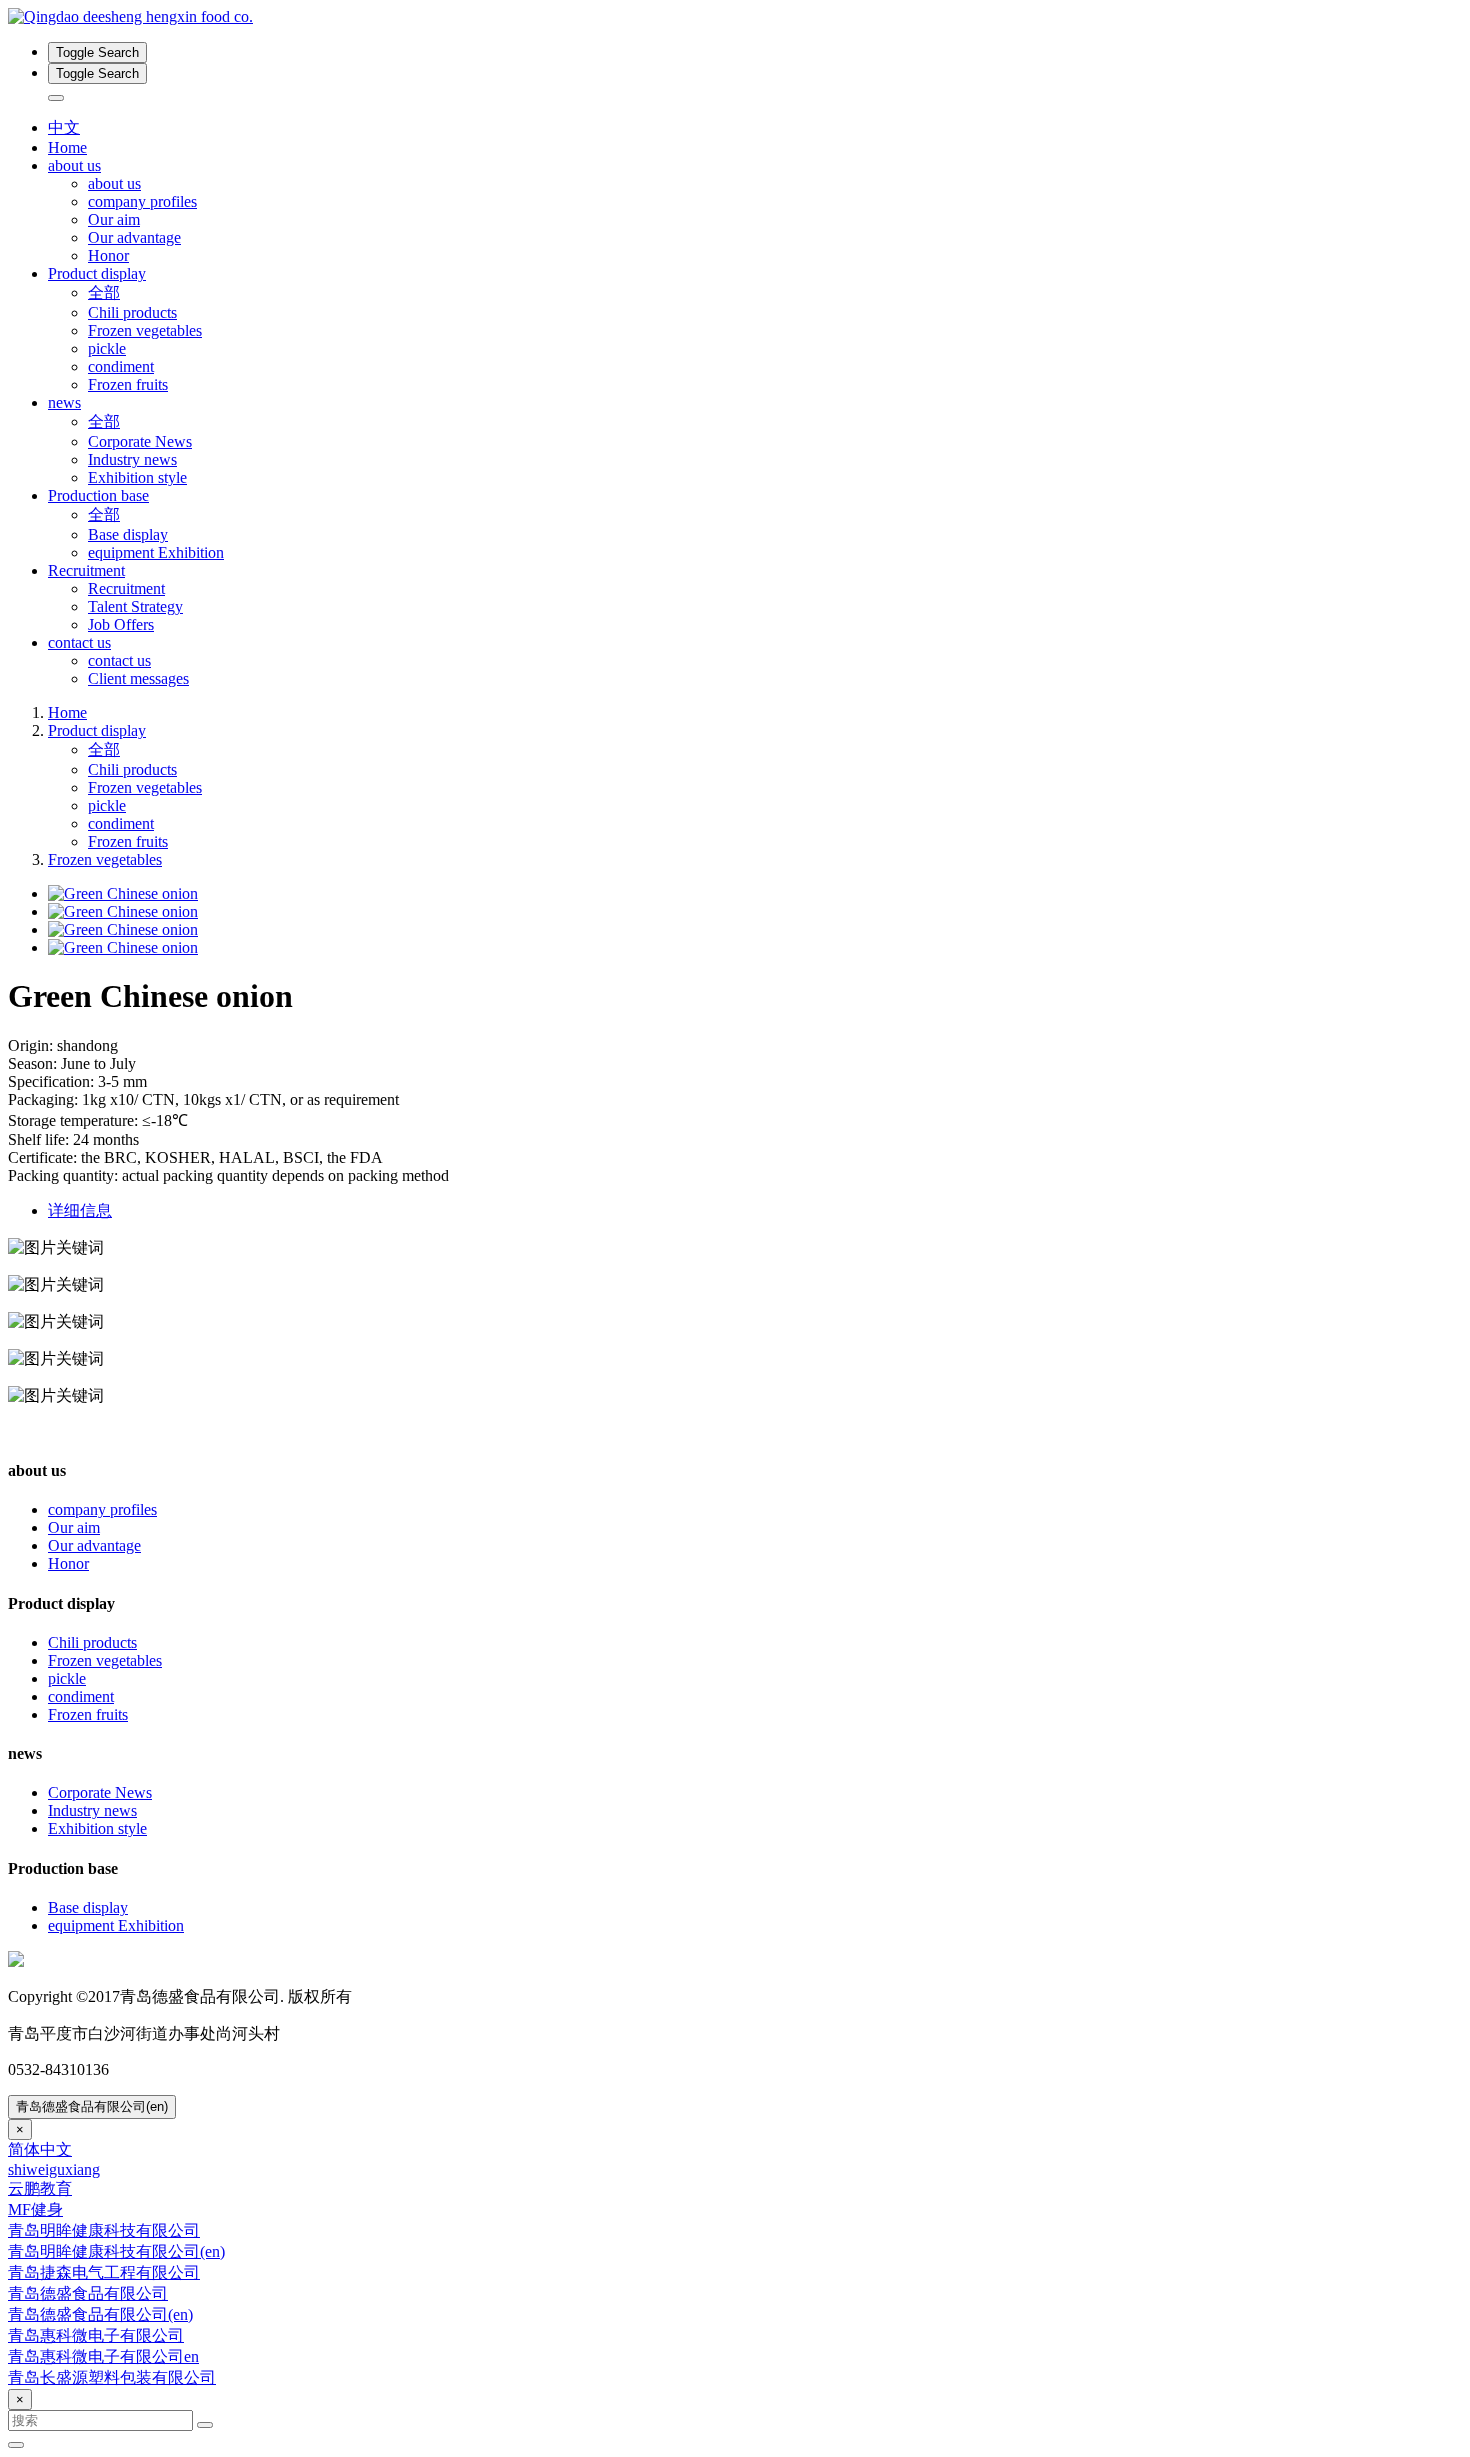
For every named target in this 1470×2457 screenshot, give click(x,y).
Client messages (138, 678)
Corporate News (140, 441)
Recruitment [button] (86, 570)
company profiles (142, 201)
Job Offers (121, 624)
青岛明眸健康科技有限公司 (104, 2230)
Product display (97, 730)
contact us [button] (79, 642)
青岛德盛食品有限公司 (88, 2293)
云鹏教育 (40, 2188)
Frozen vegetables (145, 330)
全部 (104, 292)
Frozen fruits (128, 384)
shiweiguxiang (54, 2169)
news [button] (64, 402)
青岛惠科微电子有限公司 (96, 2335)
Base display (128, 534)
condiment (121, 366)
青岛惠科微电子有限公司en (103, 2356)
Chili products (132, 312)
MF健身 (35, 2209)
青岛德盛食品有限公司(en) (92, 2106)
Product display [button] (97, 273)
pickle (107, 348)
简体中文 (40, 2149)
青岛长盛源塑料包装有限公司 (112, 2377)
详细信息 (80, 1210)
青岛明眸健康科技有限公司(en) (116, 2251)
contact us (119, 660)
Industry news (132, 459)
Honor (108, 255)
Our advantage (134, 237)
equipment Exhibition (156, 552)
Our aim (114, 219)
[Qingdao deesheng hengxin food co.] (735, 17)
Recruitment (126, 588)
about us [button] (74, 165)
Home (67, 147)
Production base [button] (98, 495)
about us (114, 183)
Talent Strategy (135, 606)
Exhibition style (137, 477)
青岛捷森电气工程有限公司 (104, 2272)
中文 (64, 127)
